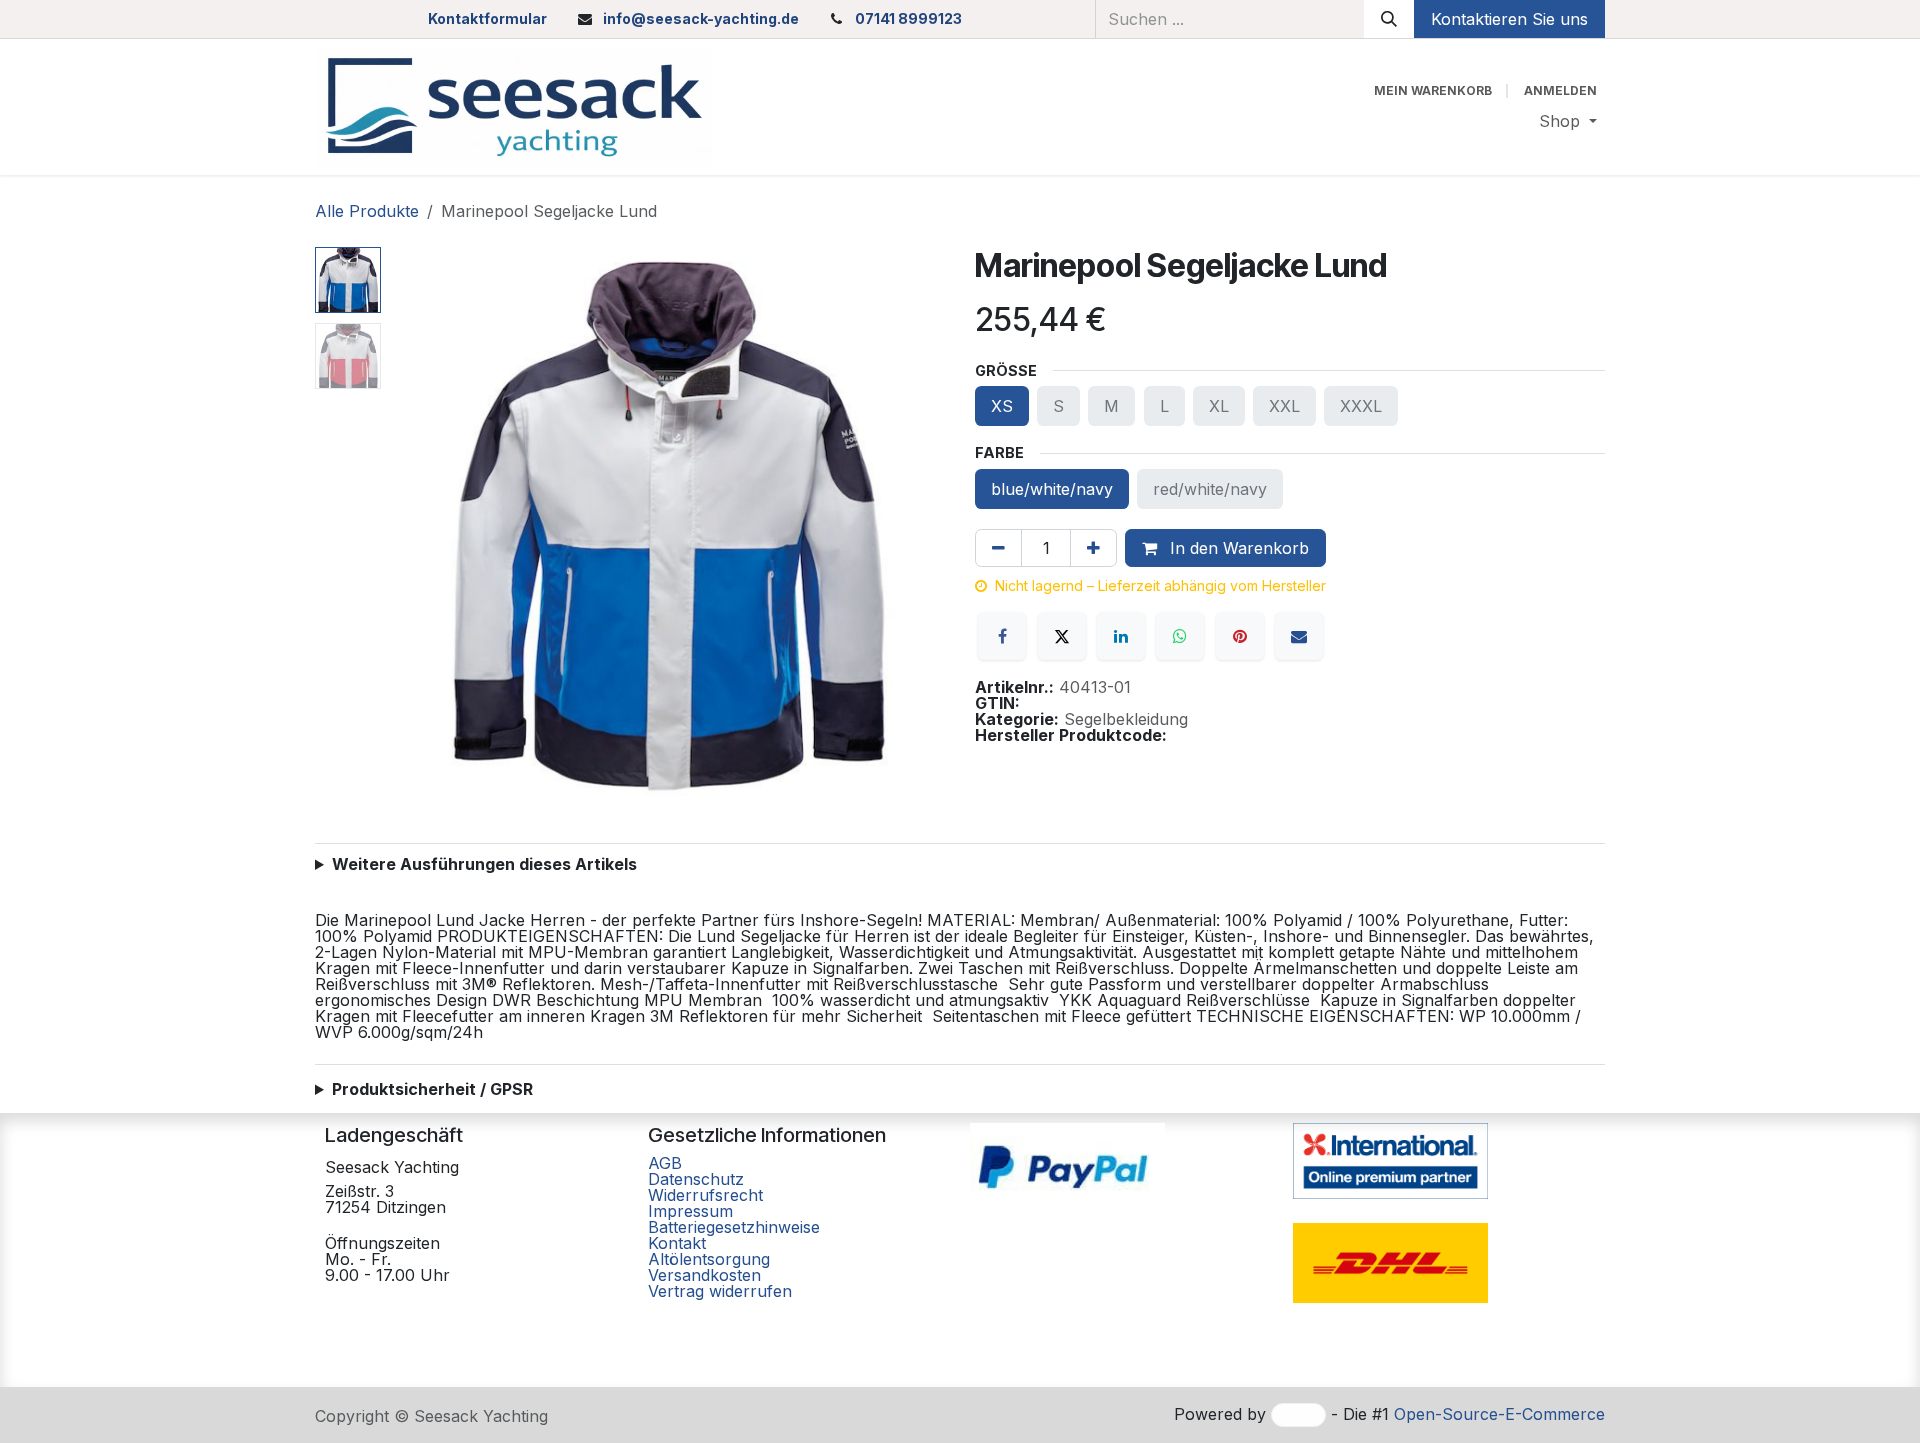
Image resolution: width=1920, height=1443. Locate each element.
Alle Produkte (367, 211)
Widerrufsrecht (705, 1195)
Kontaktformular (487, 18)
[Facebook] (1002, 636)
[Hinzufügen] (1093, 548)
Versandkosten (704, 1275)
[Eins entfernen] (998, 548)
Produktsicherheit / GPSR (432, 1089)
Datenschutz (696, 1179)
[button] (417, 525)
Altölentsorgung (709, 1259)
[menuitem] (1568, 121)
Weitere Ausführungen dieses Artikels (484, 864)
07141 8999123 (908, 18)
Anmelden (1560, 90)
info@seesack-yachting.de (701, 18)
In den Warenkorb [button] (1237, 548)
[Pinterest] (1240, 636)
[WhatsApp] (1180, 636)
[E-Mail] (1299, 636)
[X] (1062, 636)
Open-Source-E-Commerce (1499, 1414)
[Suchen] (1389, 19)
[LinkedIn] (1121, 636)
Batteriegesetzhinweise (734, 1227)
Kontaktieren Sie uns (1509, 19)
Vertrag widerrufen (720, 1291)
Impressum (690, 1211)
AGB (667, 1163)
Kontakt (677, 1243)
